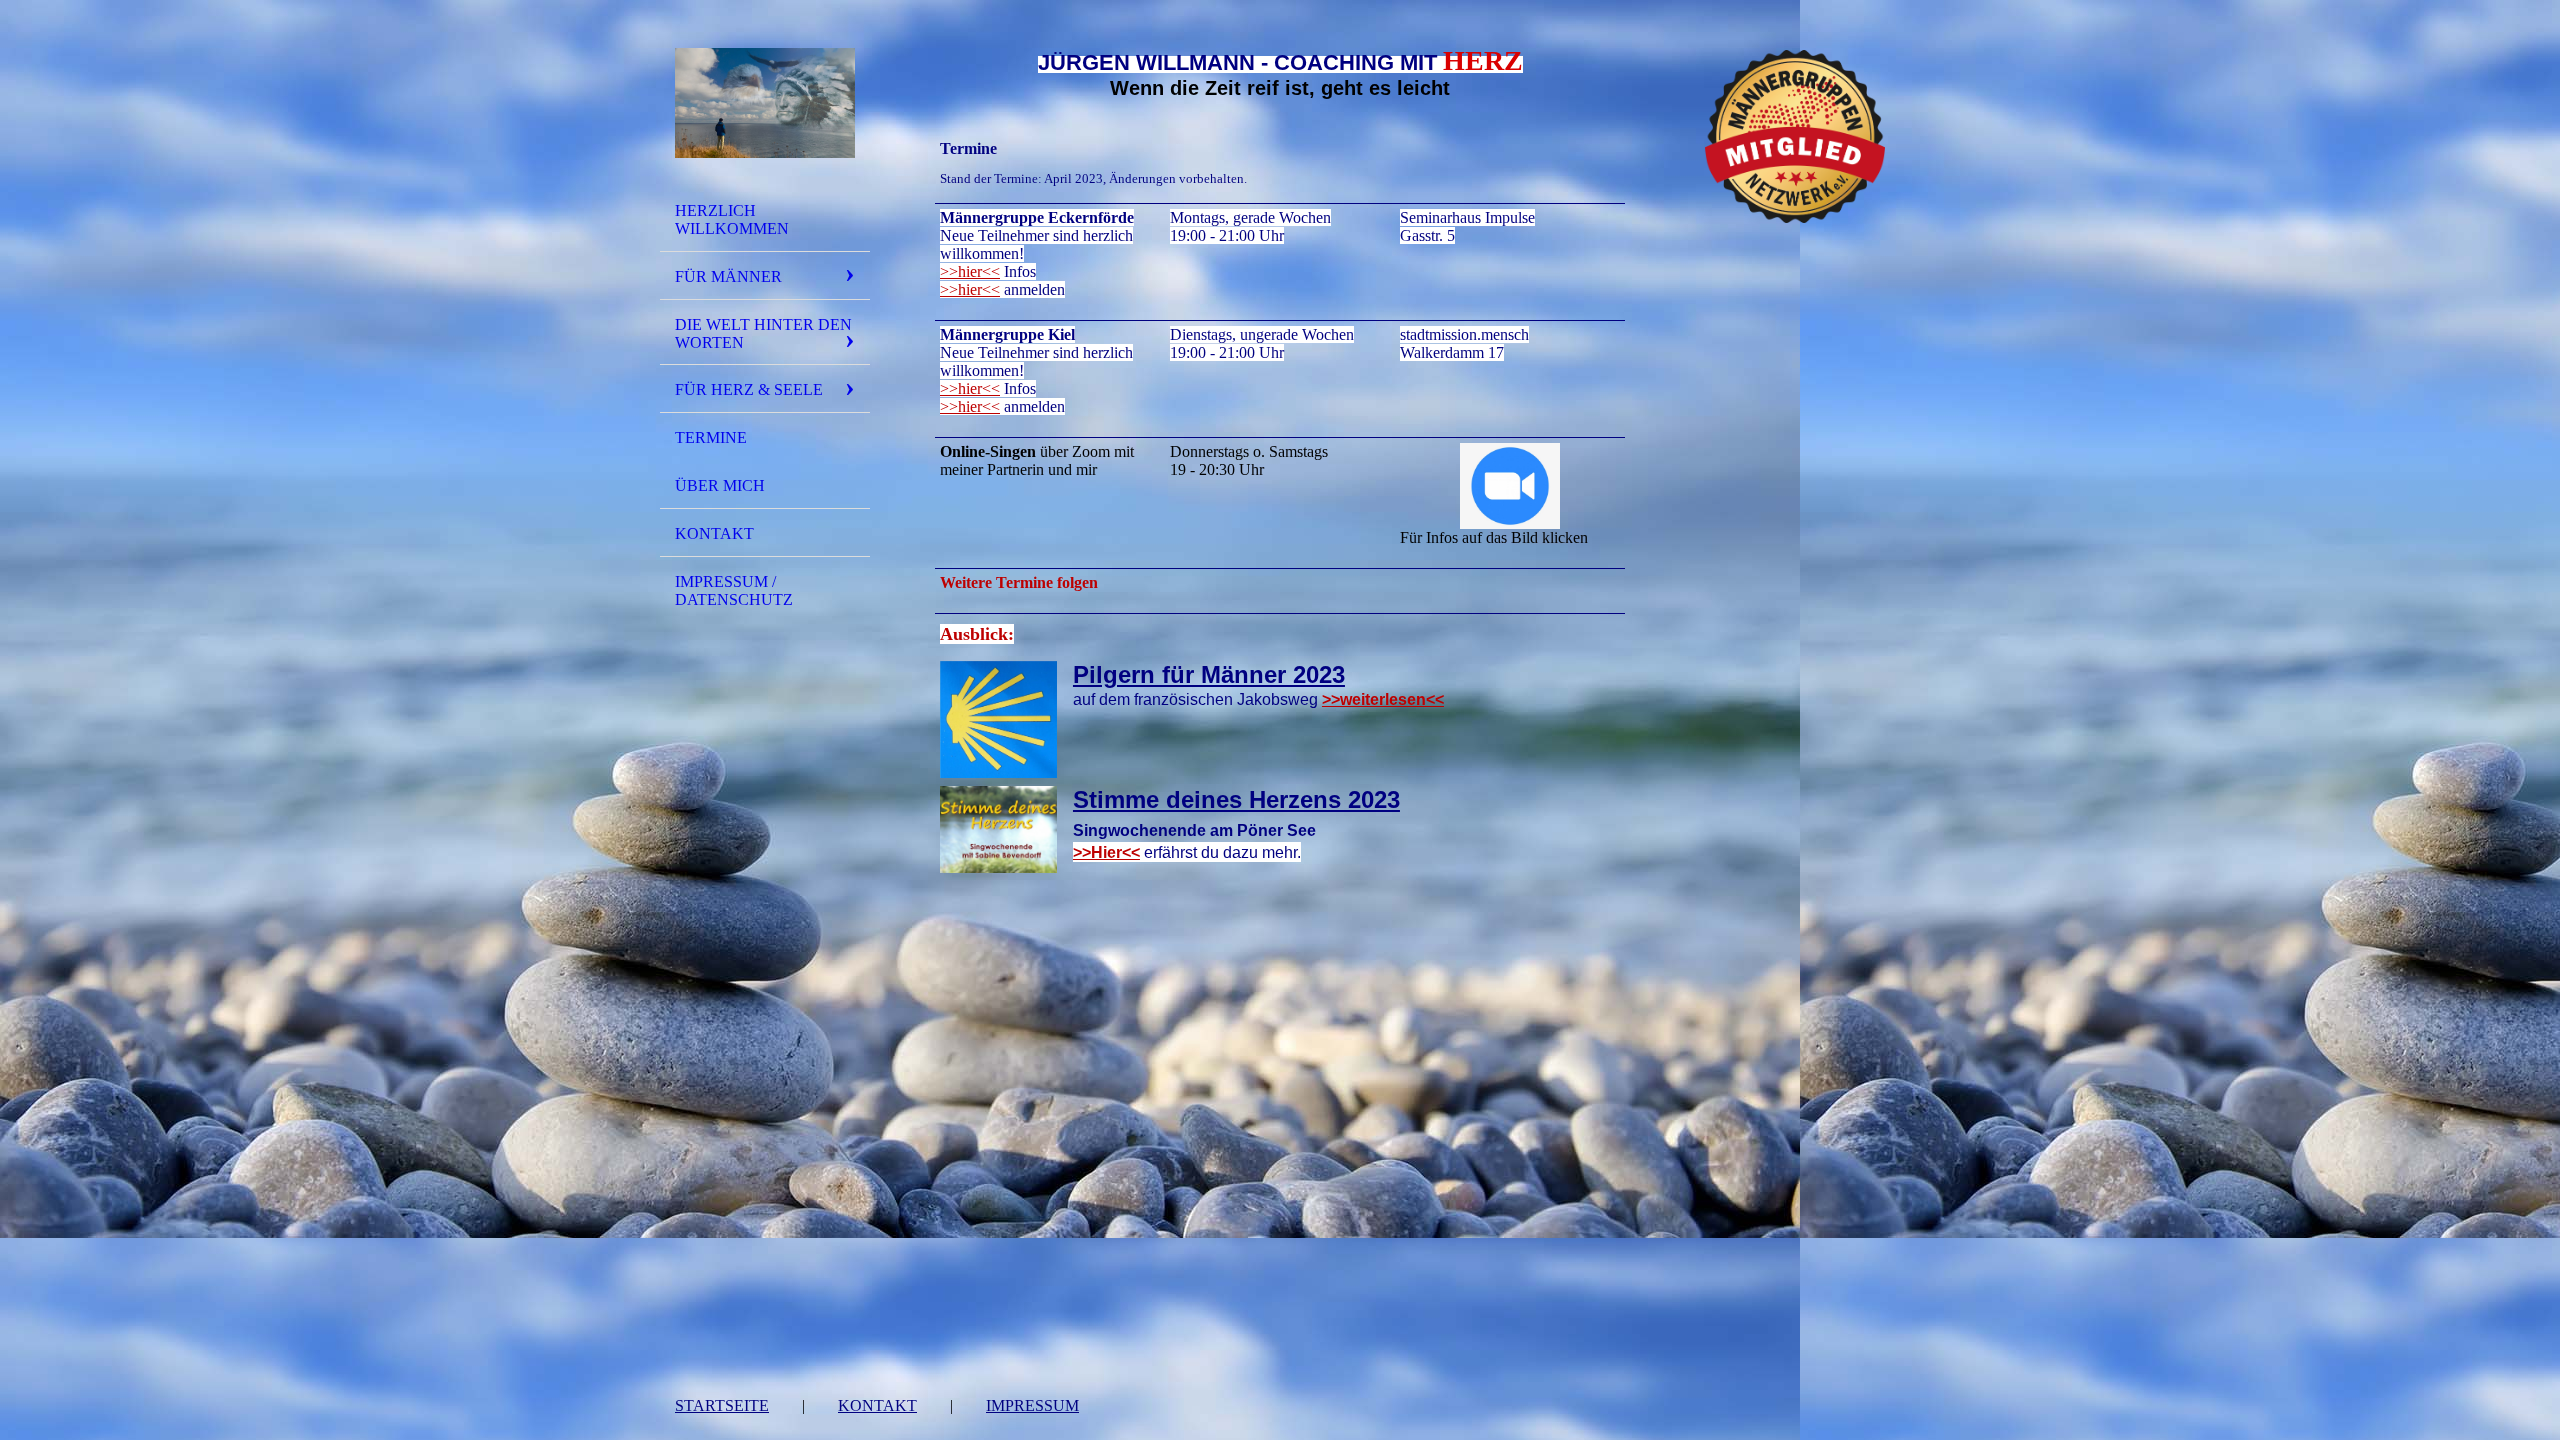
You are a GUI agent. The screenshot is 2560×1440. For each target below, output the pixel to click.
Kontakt (714, 533)
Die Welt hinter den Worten (763, 333)
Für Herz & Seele (749, 389)
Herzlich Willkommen (732, 219)
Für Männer (728, 276)
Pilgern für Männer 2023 (1209, 674)
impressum (1032, 1405)
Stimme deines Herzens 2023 (1236, 799)
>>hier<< (970, 271)
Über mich (720, 485)
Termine (711, 437)
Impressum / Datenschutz (734, 590)
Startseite (722, 1405)
